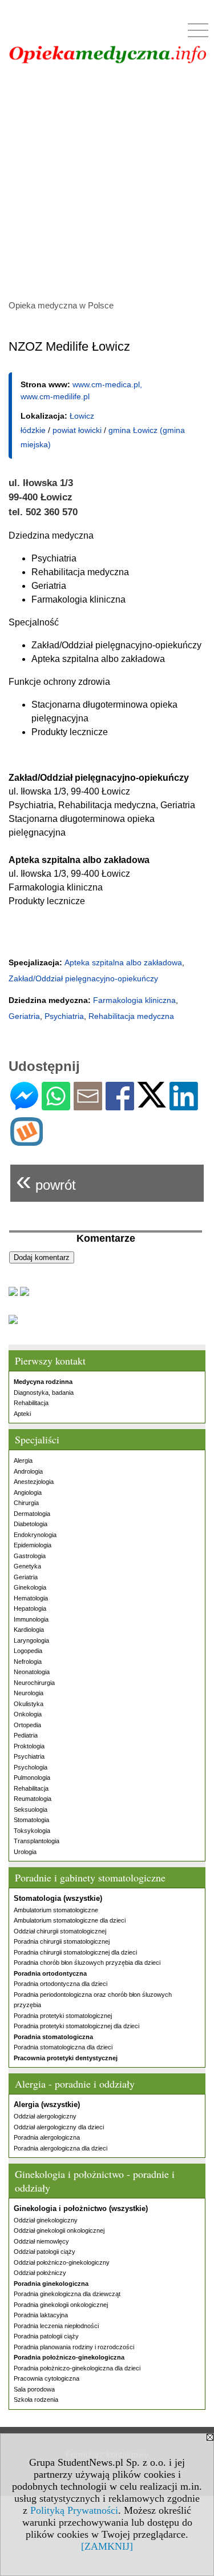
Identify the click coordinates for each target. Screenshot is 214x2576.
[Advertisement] (107, 180)
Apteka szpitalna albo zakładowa (123, 962)
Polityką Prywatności (74, 2510)
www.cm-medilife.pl (55, 396)
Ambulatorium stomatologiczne (56, 1910)
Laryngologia (31, 1640)
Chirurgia (26, 1503)
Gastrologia (30, 1556)
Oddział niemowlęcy (41, 2241)
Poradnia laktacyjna (41, 2315)
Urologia (25, 1852)
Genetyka (27, 1566)
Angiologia (28, 1492)
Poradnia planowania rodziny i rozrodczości (74, 2347)
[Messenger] (24, 1106)
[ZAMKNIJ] (107, 2546)
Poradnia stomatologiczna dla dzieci (63, 2047)
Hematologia (31, 1598)
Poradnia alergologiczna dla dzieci (60, 2148)
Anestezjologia (34, 1482)
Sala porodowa (34, 2389)
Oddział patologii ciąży (45, 2252)
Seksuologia (31, 1809)
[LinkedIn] (184, 1106)
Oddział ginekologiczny (46, 2220)
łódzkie (33, 430)
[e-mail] (88, 1106)
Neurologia (29, 1693)
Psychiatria (29, 1756)
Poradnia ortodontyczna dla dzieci (60, 1984)
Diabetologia (31, 1524)
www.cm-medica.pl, (107, 384)
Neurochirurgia (34, 1683)
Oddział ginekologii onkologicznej (59, 2230)
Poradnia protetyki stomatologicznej (63, 2016)
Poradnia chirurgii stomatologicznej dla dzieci (75, 1952)
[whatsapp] (56, 1106)
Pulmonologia (32, 1777)
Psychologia (31, 1767)
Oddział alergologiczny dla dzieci (59, 2127)
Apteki (22, 1414)
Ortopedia (27, 1725)
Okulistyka (29, 1704)
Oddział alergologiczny (45, 2116)
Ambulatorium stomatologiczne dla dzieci (70, 1920)
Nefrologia (28, 1662)
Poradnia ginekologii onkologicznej (61, 2305)
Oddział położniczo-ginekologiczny (62, 2262)
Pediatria (26, 1735)
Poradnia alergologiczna (47, 2137)
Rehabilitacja (31, 1403)
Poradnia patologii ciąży (46, 2336)
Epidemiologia (33, 1545)
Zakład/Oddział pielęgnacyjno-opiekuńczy (83, 978)
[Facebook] (120, 1106)
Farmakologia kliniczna (134, 1000)
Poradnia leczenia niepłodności (56, 2326)
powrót (46, 1180)
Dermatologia (32, 1514)
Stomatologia (31, 1820)
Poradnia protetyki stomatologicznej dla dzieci (76, 2026)
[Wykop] (27, 1141)
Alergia (23, 1460)
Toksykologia (32, 1831)
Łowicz (82, 416)
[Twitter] (152, 1103)
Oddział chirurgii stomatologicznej (60, 1931)
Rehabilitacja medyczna (131, 1016)
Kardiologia (29, 1630)
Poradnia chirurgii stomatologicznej (62, 1941)
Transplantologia (37, 1841)
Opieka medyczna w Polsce (61, 305)
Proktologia (29, 1746)
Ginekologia (30, 1587)
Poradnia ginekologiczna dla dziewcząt (67, 2294)
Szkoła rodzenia (36, 2400)
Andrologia (28, 1471)
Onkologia (28, 1714)
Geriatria (26, 1577)
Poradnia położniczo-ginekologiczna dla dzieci (77, 2368)
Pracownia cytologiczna (47, 2378)
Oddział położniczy (40, 2273)
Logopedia (28, 1651)
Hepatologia (30, 1608)
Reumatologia (33, 1799)
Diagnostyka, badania (44, 1393)
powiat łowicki (77, 430)
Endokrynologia (35, 1535)
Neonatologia (32, 1672)
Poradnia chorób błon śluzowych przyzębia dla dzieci (87, 1963)
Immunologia (31, 1619)
